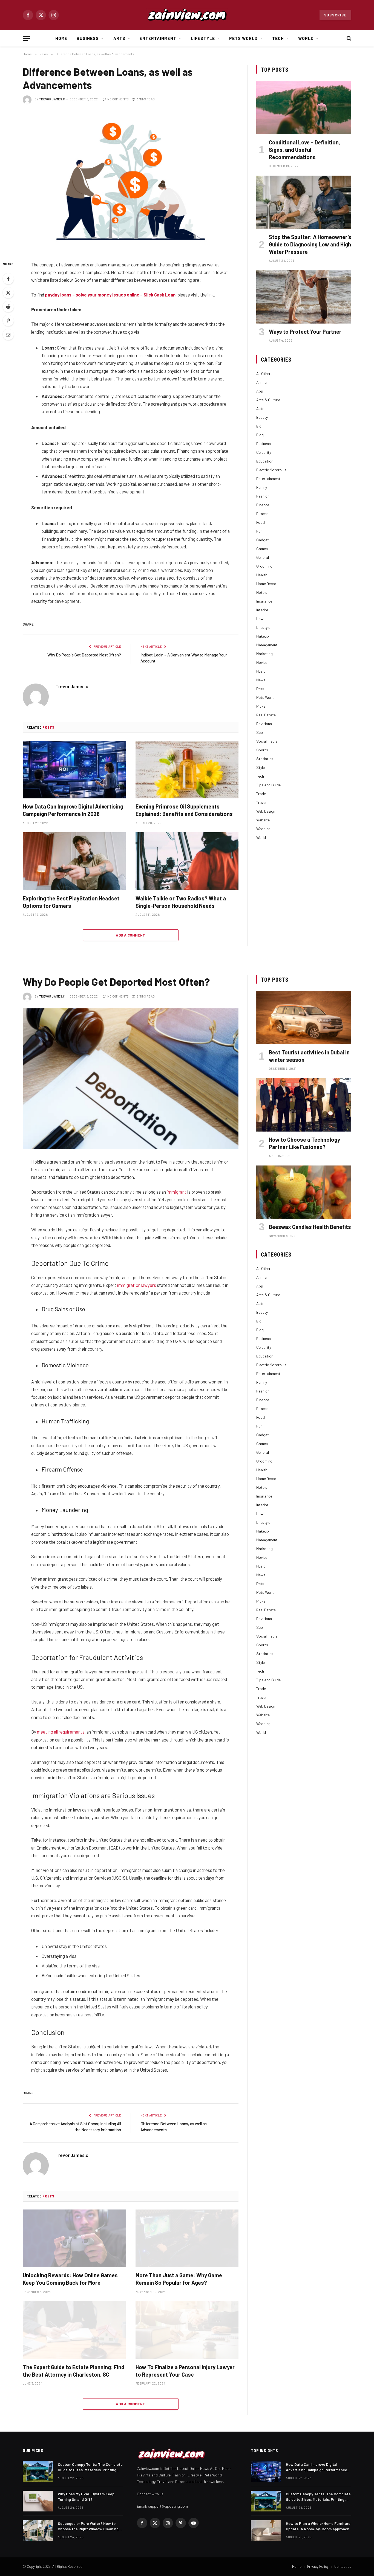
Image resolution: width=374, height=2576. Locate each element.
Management (267, 645)
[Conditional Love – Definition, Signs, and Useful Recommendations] (304, 107)
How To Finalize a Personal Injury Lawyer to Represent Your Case (185, 2371)
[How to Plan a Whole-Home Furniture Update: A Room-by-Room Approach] (266, 2531)
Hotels (262, 592)
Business (88, 38)
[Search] (348, 38)
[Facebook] (8, 279)
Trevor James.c (52, 99)
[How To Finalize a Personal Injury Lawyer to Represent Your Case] (187, 2330)
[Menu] (26, 38)
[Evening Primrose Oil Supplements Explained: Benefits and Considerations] (187, 770)
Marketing (264, 654)
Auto (260, 409)
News (261, 680)
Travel (261, 802)
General (263, 557)
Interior (262, 610)
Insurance (264, 601)
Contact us (343, 2566)
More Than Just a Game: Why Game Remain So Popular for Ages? (179, 2279)
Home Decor (266, 584)
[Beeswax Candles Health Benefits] (304, 1192)
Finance (263, 505)
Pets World (244, 38)
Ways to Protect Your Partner (305, 332)
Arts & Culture (268, 400)
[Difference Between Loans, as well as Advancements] (131, 181)
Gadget (263, 540)
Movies (262, 662)
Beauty (262, 417)
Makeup (263, 636)
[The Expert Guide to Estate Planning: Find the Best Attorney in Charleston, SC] (74, 2330)
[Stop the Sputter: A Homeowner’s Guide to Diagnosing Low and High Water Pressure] (304, 202)
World (306, 38)
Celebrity (264, 452)
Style (261, 767)
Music (261, 671)
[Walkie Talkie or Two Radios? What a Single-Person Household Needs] (187, 861)
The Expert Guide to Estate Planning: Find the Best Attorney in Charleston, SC (74, 2371)
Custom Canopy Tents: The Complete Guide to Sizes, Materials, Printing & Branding (90, 2467)
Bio (259, 426)
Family (262, 487)
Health (262, 575)
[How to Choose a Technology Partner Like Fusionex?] (304, 1105)
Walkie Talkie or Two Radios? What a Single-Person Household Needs (181, 902)
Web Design (266, 811)
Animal (262, 382)
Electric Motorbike (271, 470)
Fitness (262, 514)
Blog (260, 435)
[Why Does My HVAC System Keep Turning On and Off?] (38, 2501)
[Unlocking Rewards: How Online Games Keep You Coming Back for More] (74, 2238)
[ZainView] (187, 15)
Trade (261, 794)
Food (261, 522)
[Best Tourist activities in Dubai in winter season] (304, 1017)
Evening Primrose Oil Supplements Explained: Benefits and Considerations (184, 810)
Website (263, 820)
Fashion (263, 496)
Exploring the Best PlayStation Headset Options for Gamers (71, 902)
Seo (260, 732)
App (260, 391)
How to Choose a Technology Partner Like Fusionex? (304, 1143)
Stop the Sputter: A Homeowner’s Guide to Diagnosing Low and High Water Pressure (310, 244)
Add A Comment (130, 935)
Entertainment (158, 38)
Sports (262, 750)
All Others (264, 373)
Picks (261, 706)
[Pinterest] (8, 321)
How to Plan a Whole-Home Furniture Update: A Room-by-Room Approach (318, 2526)
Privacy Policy (318, 2566)
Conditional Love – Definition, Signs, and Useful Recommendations (304, 150)
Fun (259, 531)
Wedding (263, 829)
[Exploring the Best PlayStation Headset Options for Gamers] (74, 861)
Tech (278, 38)
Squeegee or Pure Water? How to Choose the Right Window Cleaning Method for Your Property (88, 2526)
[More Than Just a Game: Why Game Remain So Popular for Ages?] (187, 2238)
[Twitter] (8, 293)
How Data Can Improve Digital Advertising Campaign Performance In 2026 (73, 810)
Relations (264, 724)
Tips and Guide (268, 785)
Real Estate (266, 715)
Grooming (264, 566)
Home (61, 38)
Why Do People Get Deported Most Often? (84, 655)
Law (260, 619)
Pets (260, 689)
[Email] (8, 335)
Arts (119, 38)
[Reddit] (8, 307)
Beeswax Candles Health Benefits (310, 1227)
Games (262, 549)
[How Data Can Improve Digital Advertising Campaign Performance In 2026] (74, 770)
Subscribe (335, 15)
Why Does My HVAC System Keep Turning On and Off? (86, 2497)
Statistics (265, 759)
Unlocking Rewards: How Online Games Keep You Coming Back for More (70, 2279)
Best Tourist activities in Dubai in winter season (309, 1056)
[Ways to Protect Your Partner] (304, 297)
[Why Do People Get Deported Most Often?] (131, 1079)
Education (265, 461)
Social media (267, 741)
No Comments (118, 99)
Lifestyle (203, 38)
